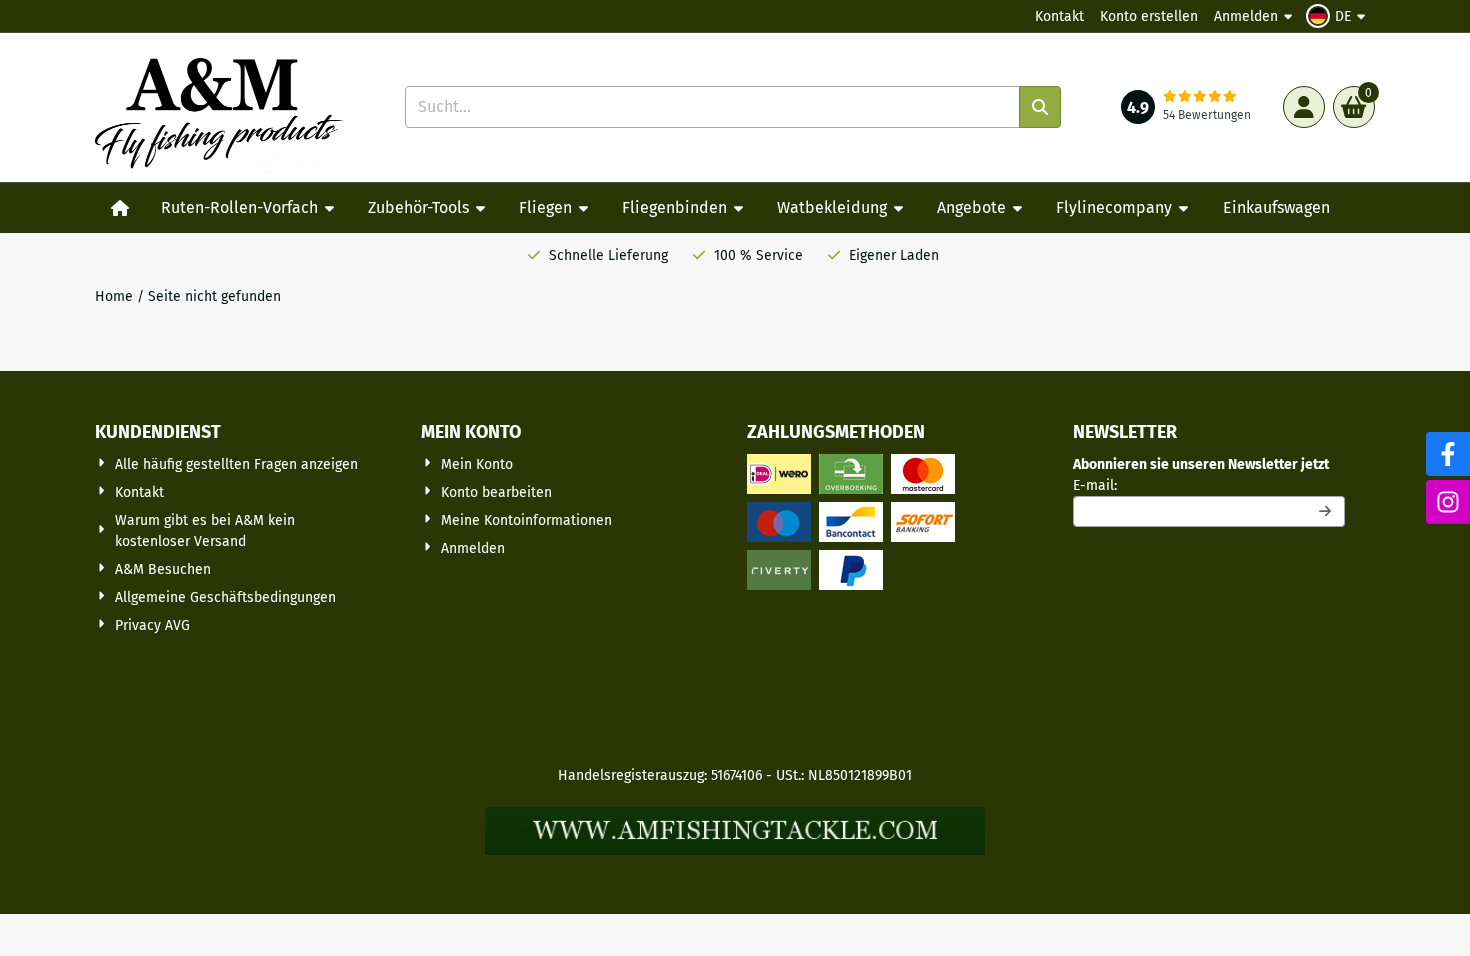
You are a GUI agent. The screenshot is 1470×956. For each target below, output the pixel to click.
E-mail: (1209, 485)
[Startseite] (120, 208)
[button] (1338, 16)
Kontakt (1059, 16)
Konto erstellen (1149, 16)
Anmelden (1246, 16)
